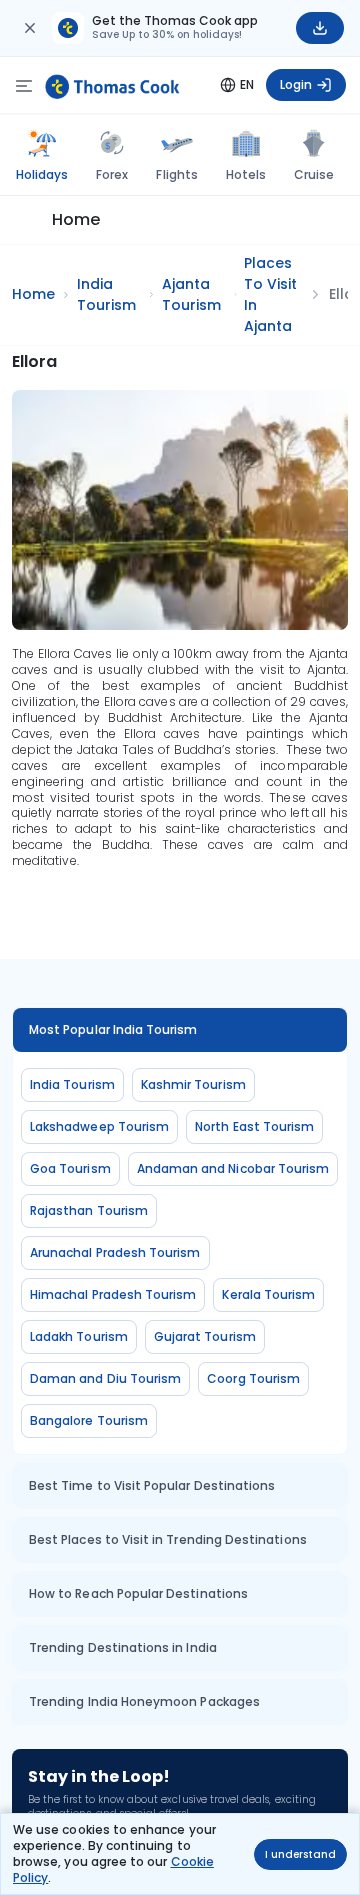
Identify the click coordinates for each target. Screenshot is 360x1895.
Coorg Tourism (253, 1378)
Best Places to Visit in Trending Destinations (168, 1539)
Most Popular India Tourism (113, 1029)
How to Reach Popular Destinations (138, 1593)
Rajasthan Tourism (89, 1210)
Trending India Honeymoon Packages (144, 1701)
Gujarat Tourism (205, 1336)
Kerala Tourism (268, 1294)
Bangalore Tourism (89, 1420)
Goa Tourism (70, 1168)
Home (76, 219)
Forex (112, 174)
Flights (176, 174)
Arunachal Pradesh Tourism (115, 1252)
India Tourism (72, 1084)
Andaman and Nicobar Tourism (233, 1168)
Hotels (246, 174)
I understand (300, 1854)
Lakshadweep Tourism (99, 1126)
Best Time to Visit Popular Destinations (152, 1485)
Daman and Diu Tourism (105, 1378)
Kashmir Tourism (193, 1084)
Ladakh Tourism (79, 1336)
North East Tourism (254, 1126)
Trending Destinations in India (123, 1647)
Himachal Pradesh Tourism (113, 1294)
